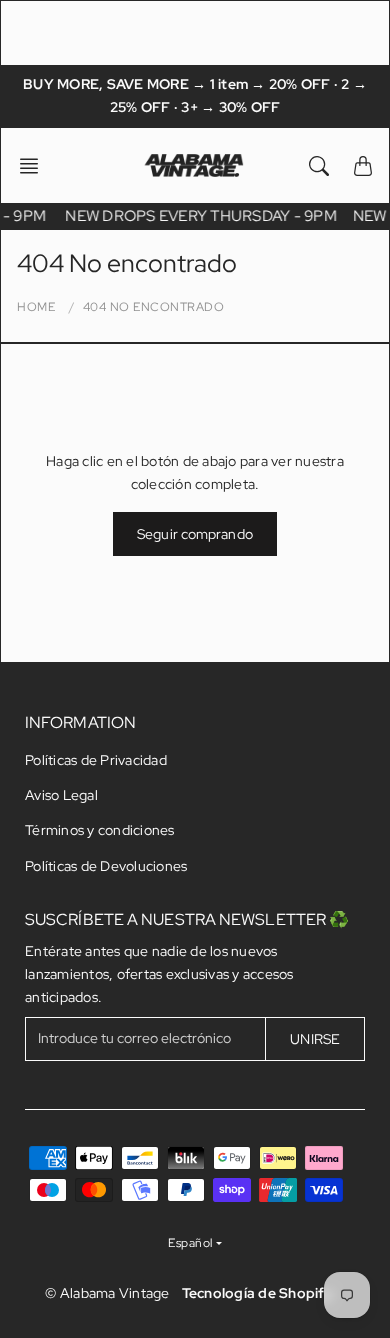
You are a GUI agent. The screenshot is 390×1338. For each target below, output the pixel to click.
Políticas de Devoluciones (106, 866)
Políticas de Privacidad (96, 760)
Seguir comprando (195, 534)
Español (190, 1243)
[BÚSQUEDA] (319, 166)
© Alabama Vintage (107, 1293)
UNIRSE (315, 1039)
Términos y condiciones (100, 830)
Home (36, 307)
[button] (35, 166)
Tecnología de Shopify (257, 1293)
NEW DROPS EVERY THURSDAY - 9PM (202, 216)
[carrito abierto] (363, 166)
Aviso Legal (61, 795)
